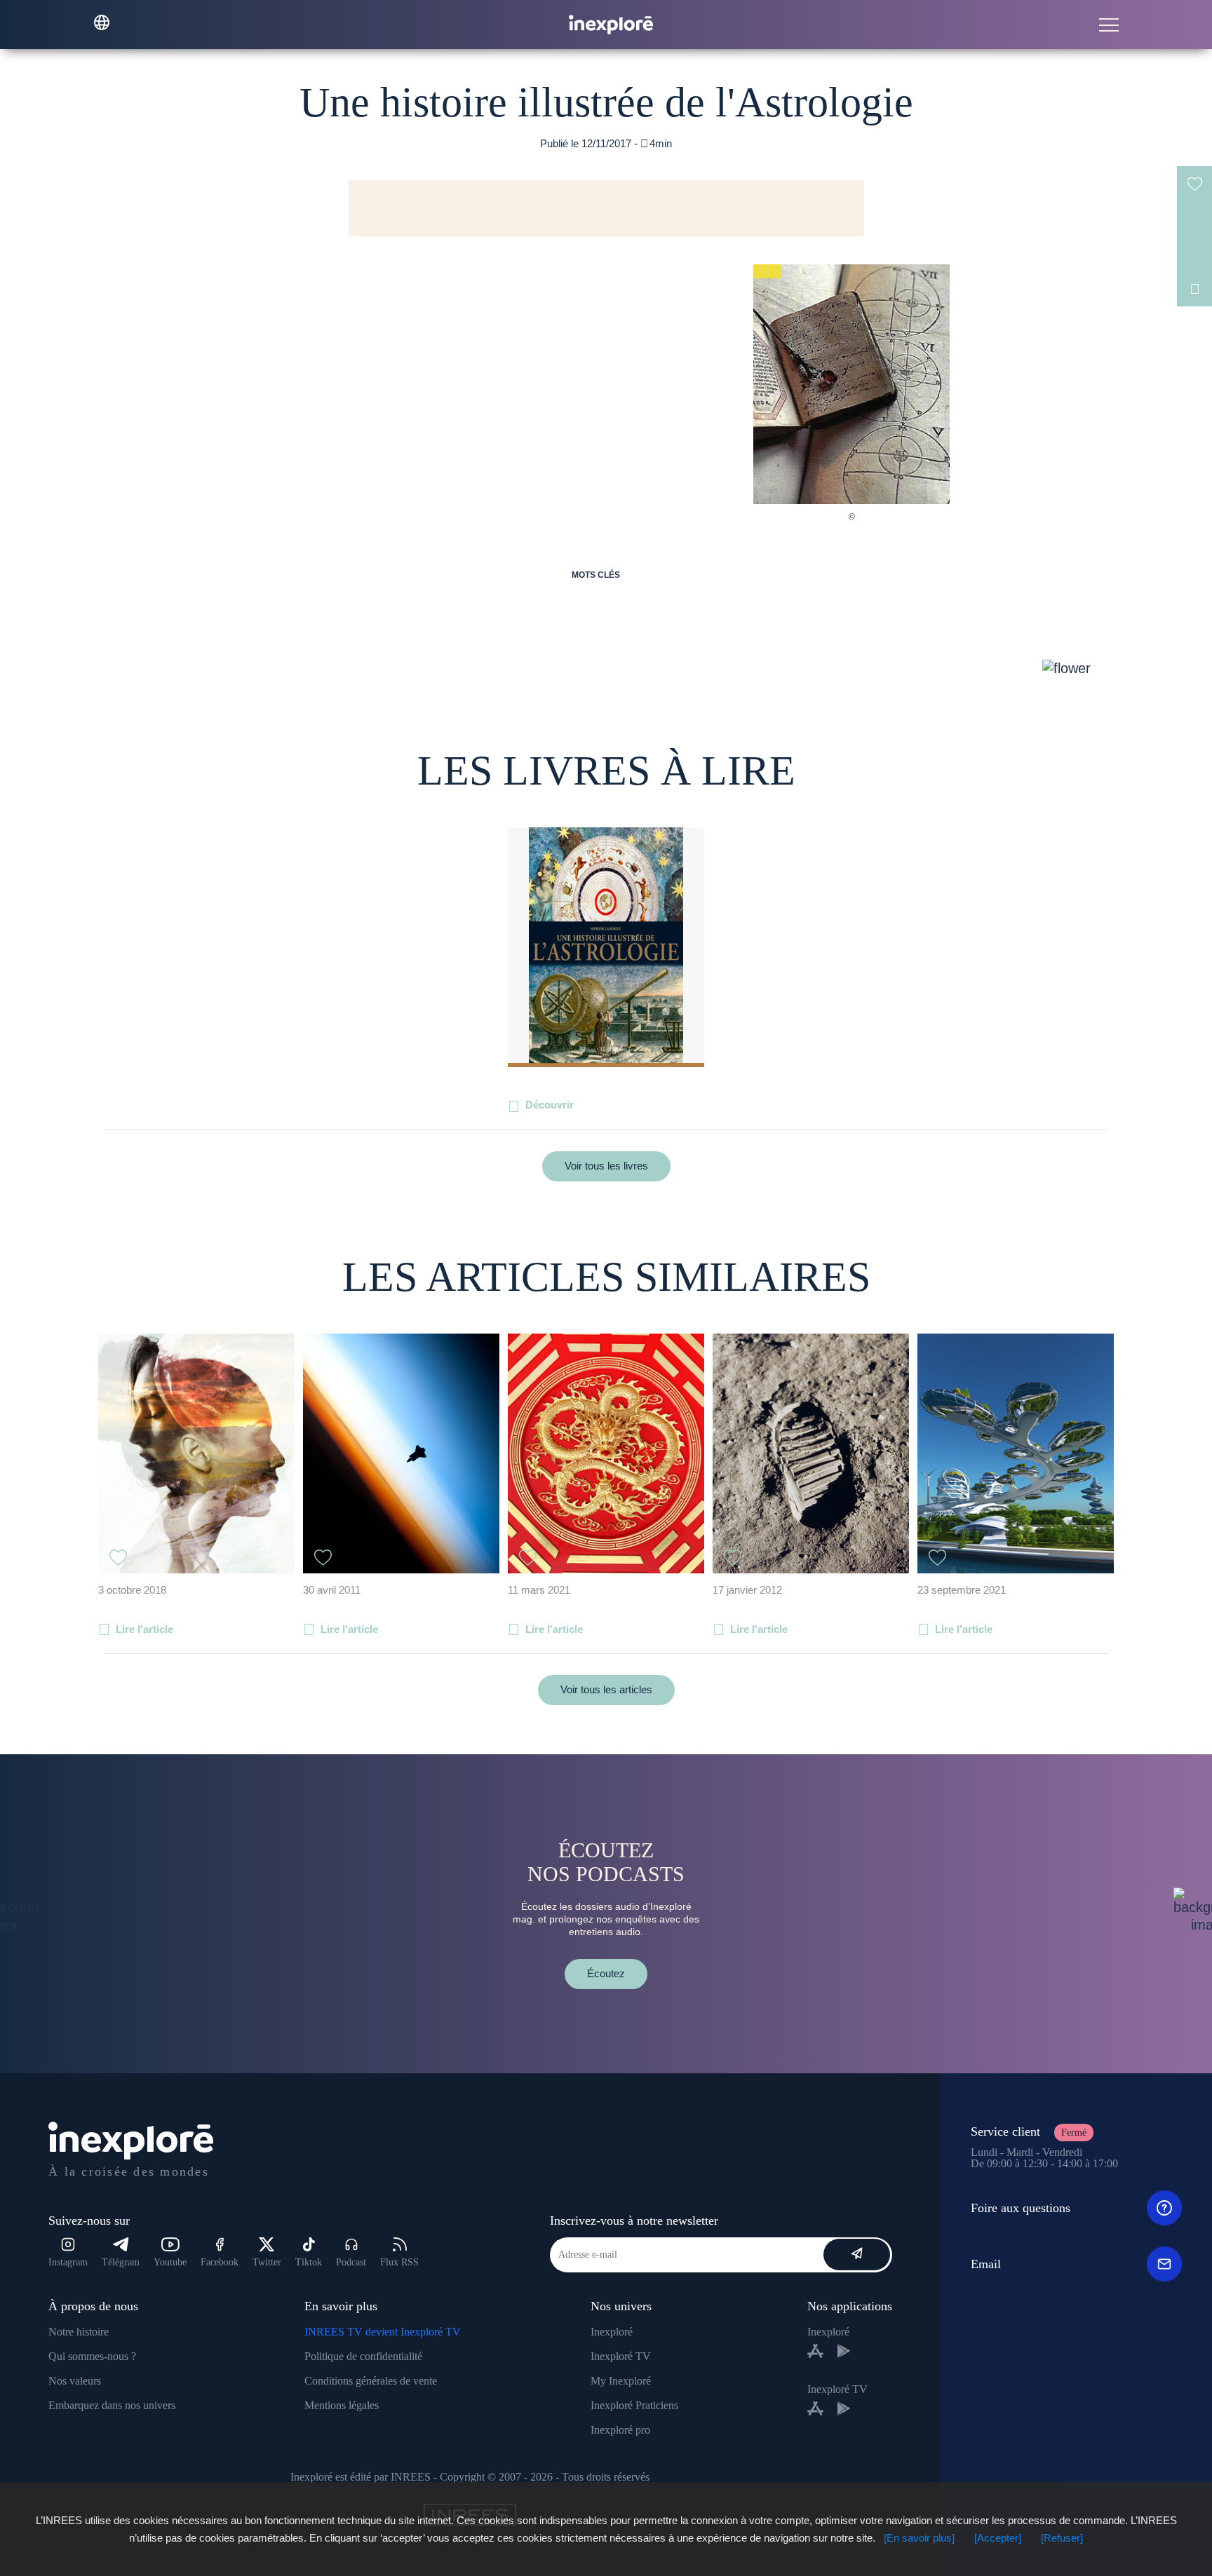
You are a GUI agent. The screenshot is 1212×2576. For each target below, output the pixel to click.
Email (986, 2264)
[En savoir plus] (919, 2538)
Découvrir (550, 1105)
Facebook (220, 2262)
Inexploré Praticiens (634, 2405)
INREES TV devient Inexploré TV (383, 2332)
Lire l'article (144, 1629)
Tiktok (309, 2262)
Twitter (267, 2262)
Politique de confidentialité (363, 2356)
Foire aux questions (1021, 2208)
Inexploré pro (620, 2430)
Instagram (68, 2262)
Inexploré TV (621, 2356)
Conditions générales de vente (371, 2381)
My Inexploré (621, 2381)
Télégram (121, 2262)
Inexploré (612, 2332)
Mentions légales (342, 2405)
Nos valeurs (75, 2381)
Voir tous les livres (606, 1166)
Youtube (170, 2262)
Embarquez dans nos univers (112, 2405)
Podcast (351, 2262)
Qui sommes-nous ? (92, 2356)
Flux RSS (399, 2262)
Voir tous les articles (606, 1689)
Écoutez (606, 1973)
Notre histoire (79, 2332)
